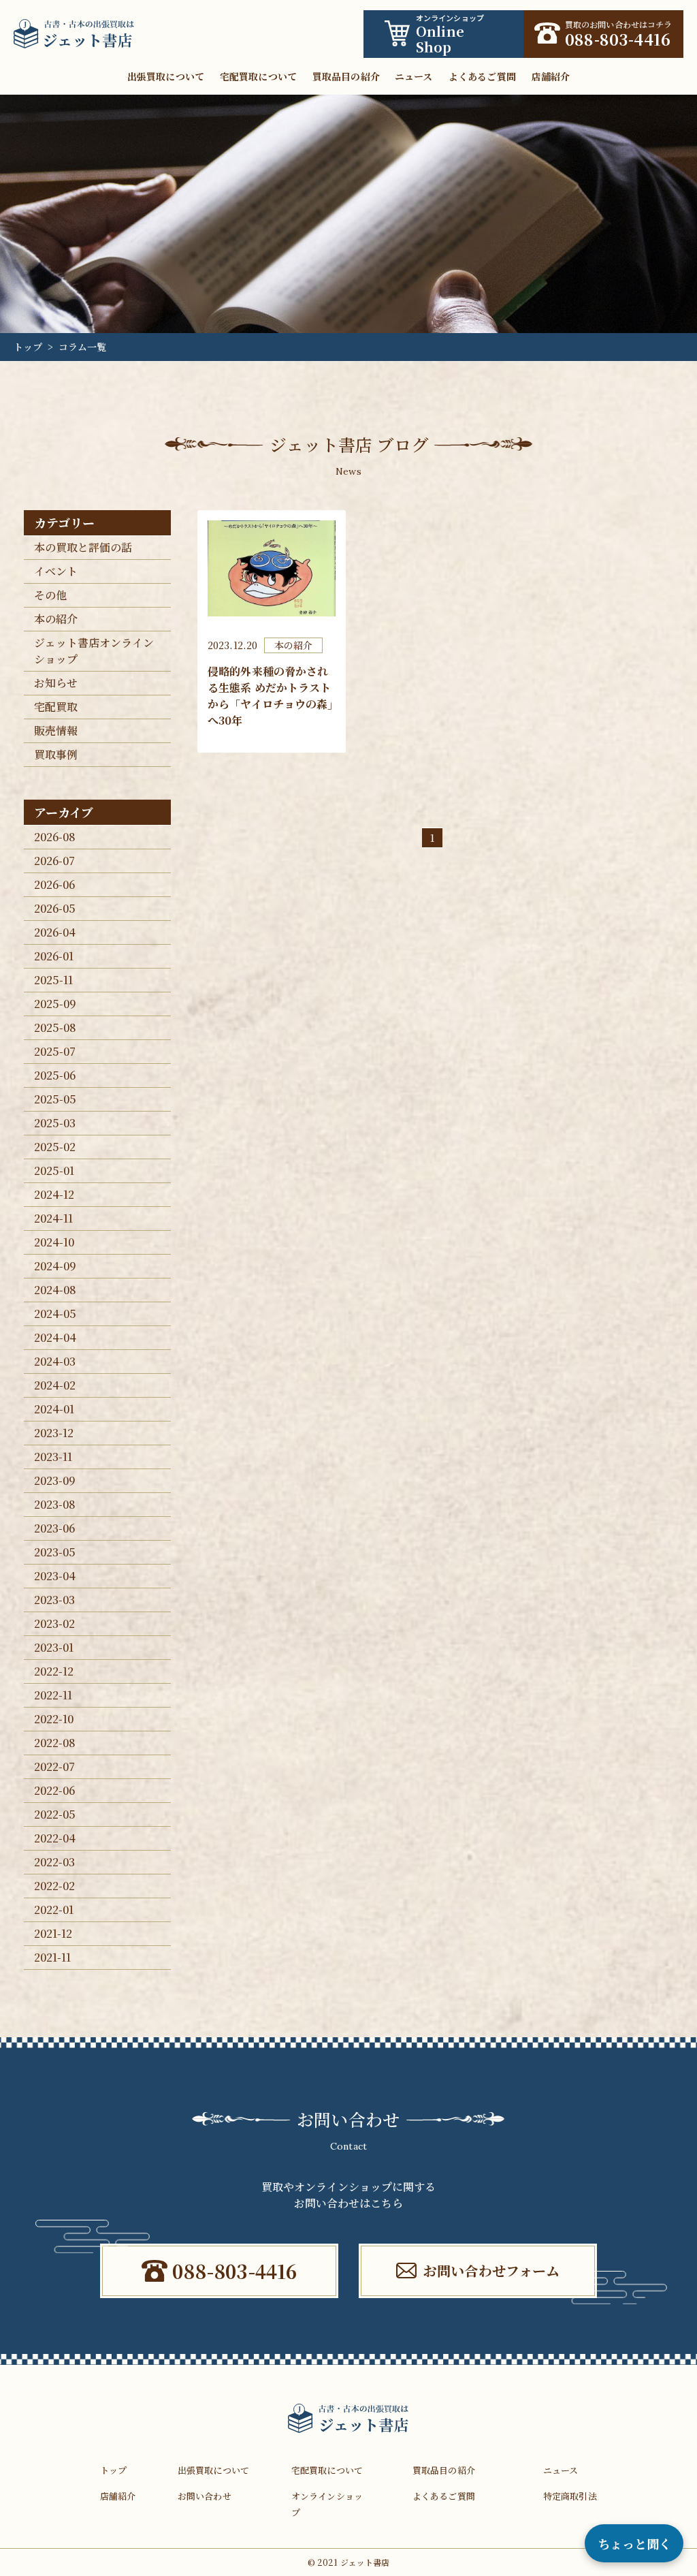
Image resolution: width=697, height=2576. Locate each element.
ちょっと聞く (634, 2543)
